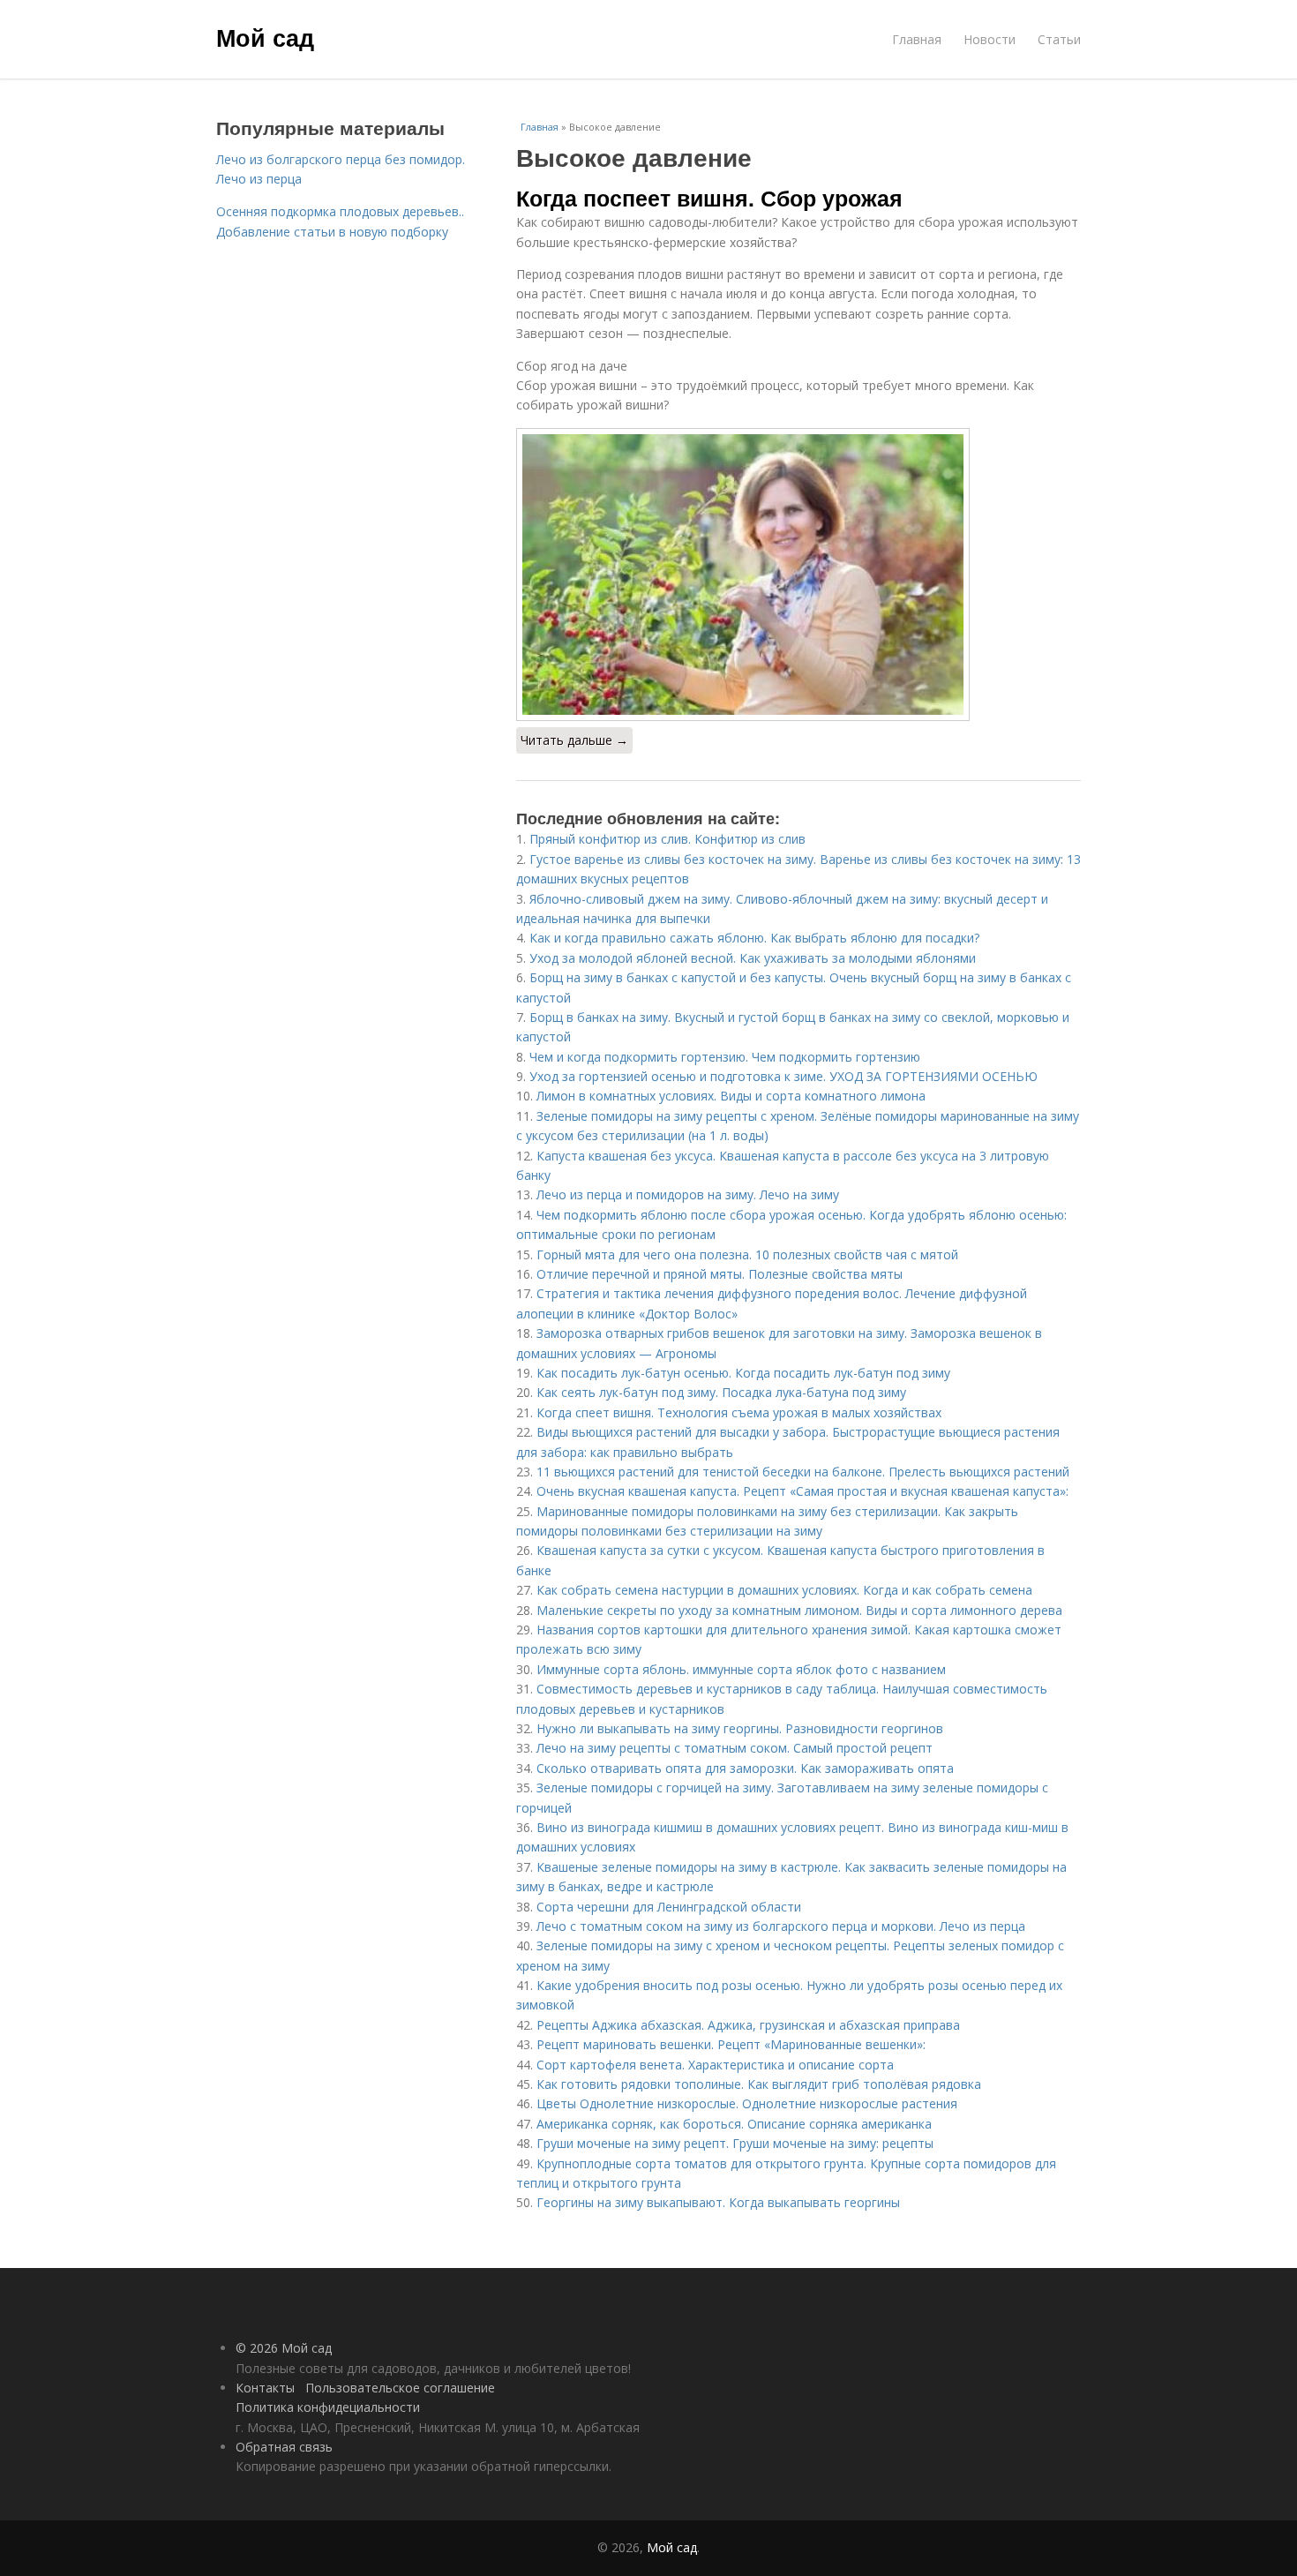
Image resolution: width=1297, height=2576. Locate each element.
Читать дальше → (574, 740)
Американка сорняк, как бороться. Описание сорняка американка (734, 2124)
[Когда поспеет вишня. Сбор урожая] (798, 575)
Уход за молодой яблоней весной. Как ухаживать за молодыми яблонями (753, 958)
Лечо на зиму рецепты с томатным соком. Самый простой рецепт (735, 1748)
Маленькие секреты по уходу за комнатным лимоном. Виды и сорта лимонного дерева (799, 1610)
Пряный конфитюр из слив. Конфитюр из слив (667, 839)
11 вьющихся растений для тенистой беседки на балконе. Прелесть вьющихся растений (803, 1472)
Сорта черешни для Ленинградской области (669, 1907)
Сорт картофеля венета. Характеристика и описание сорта (715, 2065)
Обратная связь (284, 2447)
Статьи (1059, 39)
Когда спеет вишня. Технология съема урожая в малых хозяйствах (739, 1412)
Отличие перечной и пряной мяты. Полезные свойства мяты (720, 1274)
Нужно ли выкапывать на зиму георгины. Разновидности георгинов (740, 1728)
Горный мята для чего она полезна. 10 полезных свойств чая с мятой (747, 1254)
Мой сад (265, 37)
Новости (990, 39)
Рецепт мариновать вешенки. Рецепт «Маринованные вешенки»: (731, 2044)
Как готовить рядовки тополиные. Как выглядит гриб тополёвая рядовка (759, 2084)
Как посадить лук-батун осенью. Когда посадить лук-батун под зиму (743, 1373)
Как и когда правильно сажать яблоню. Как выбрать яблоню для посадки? (754, 938)
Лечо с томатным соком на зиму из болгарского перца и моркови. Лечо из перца (781, 1926)
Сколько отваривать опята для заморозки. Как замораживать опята (745, 1768)
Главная (917, 39)
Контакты (265, 2388)
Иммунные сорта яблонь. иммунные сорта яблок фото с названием (741, 1669)
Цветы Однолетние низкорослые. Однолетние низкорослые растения (747, 2103)
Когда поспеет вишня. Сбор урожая (709, 198)
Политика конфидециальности (328, 2407)
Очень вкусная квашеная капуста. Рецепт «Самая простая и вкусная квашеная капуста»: (802, 1491)
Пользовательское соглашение (400, 2388)
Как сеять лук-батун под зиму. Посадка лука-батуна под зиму (721, 1392)
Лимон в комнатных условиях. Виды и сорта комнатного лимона (731, 1096)
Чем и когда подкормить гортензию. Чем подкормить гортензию (725, 1057)
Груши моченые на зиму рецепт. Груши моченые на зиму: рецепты (735, 2143)
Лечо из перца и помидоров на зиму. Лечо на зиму (688, 1194)
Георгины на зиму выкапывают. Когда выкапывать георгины (718, 2202)
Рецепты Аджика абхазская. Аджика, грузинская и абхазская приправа (748, 2025)
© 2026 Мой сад (284, 2348)
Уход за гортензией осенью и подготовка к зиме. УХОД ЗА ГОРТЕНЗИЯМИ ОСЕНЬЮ (783, 1076)
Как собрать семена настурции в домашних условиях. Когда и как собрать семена (784, 1590)
